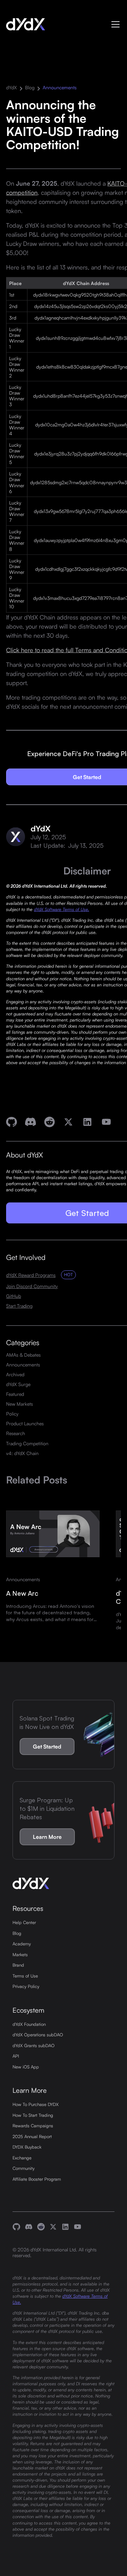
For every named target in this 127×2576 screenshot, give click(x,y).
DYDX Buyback (27, 2147)
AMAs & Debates (23, 1355)
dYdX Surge (18, 1384)
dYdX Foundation (29, 2024)
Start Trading (19, 1306)
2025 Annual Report (32, 2136)
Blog (30, 87)
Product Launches (25, 1423)
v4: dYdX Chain (22, 1453)
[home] (26, 24)
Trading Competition (27, 1443)
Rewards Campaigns (33, 2126)
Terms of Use (25, 1976)
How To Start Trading (33, 2115)
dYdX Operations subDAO (38, 2035)
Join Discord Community (32, 1286)
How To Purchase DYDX (36, 2104)
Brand (18, 1965)
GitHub (14, 1296)
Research (16, 1433)
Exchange (22, 2158)
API (16, 2056)
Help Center (24, 1922)
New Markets (19, 1404)
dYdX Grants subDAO (34, 2045)
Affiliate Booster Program (37, 2179)
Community (24, 2168)
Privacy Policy (26, 1986)
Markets (20, 1954)
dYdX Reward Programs (31, 1275)
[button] (114, 24)
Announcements (60, 87)
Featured (15, 1394)
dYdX (12, 87)
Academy (22, 1944)
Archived (15, 1374)
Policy (12, 1414)
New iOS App (26, 2067)
